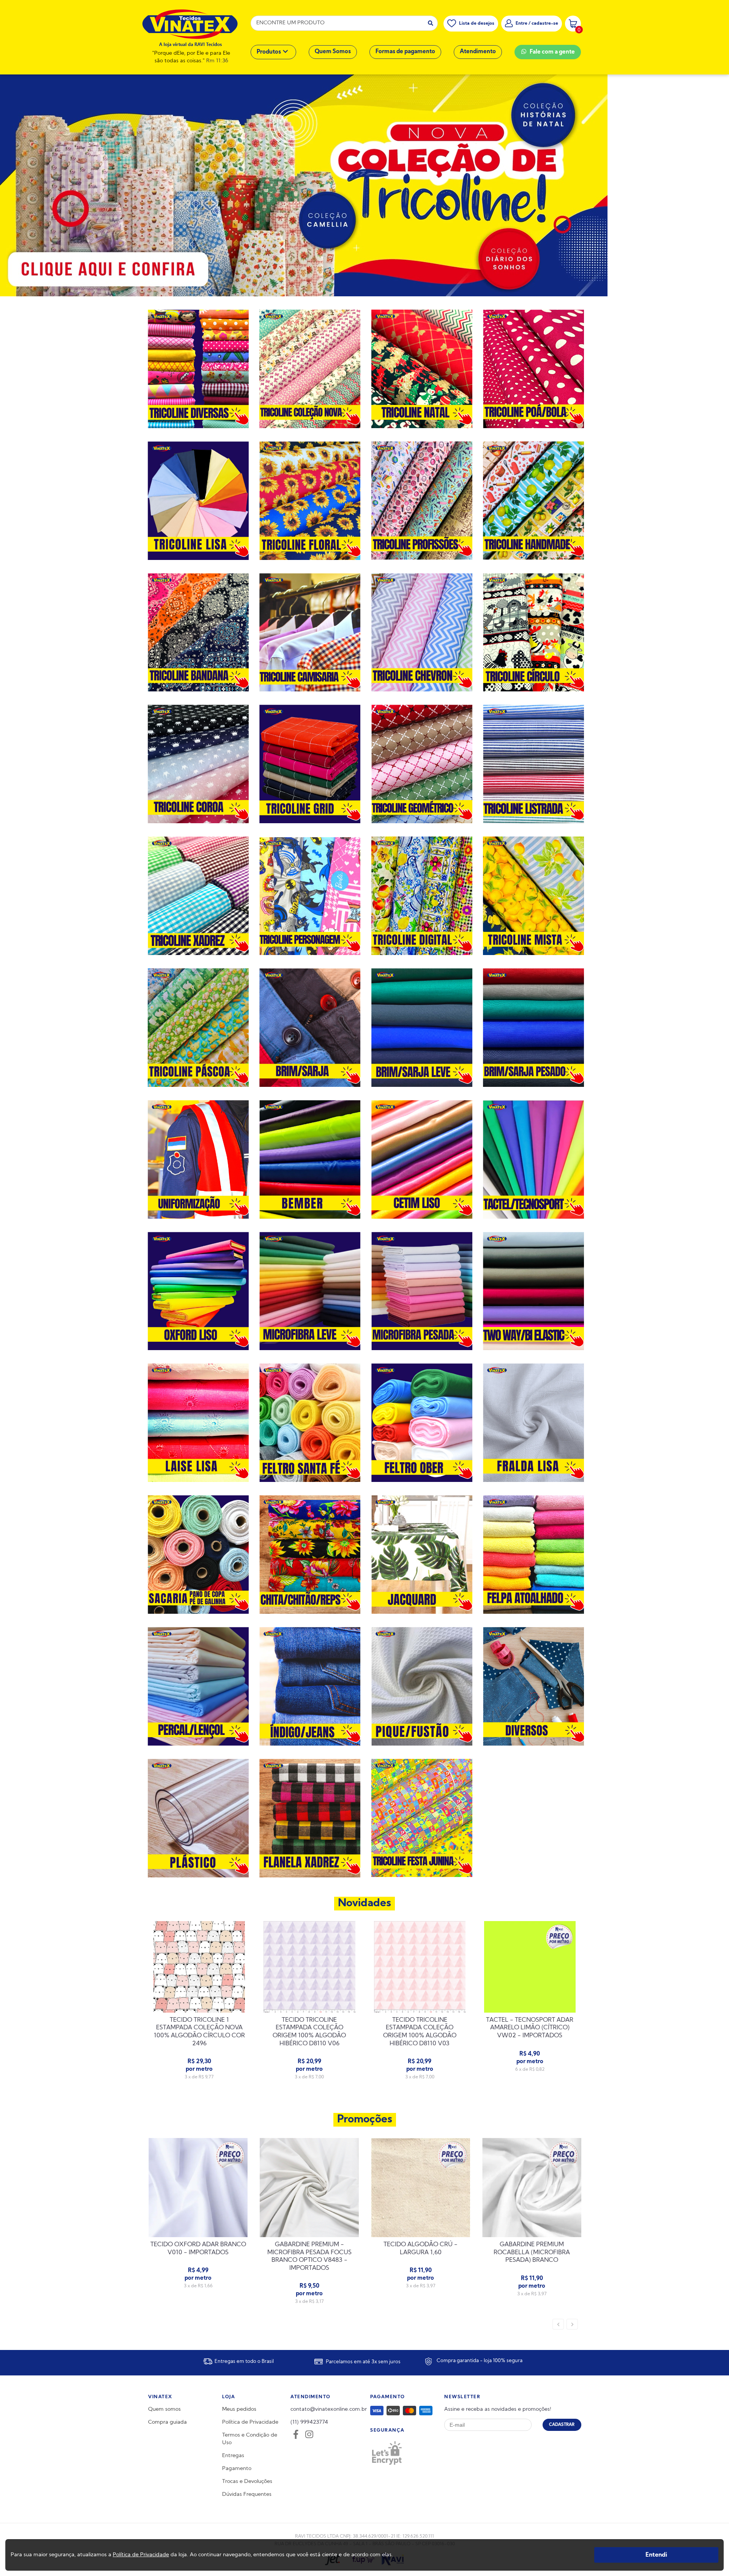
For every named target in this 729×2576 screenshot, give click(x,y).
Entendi (656, 2555)
